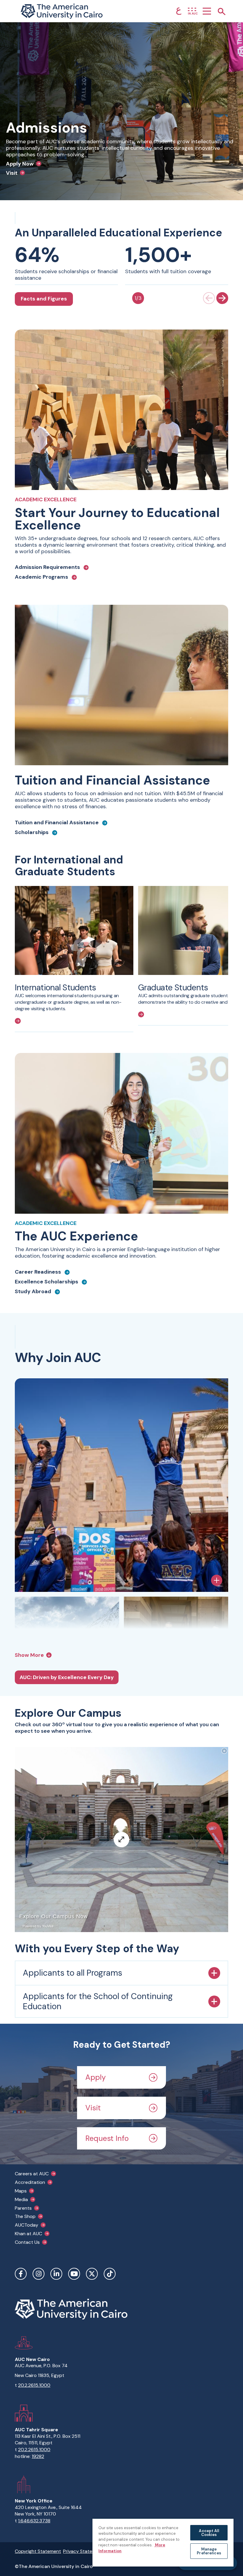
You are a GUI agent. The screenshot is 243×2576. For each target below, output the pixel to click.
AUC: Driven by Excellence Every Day (67, 1677)
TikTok (110, 2274)
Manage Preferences (209, 2551)
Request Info (107, 2138)
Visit (93, 2108)
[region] (163, 2542)
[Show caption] (217, 1580)
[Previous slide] (209, 298)
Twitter (92, 2274)
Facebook (21, 2274)
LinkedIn (56, 2274)
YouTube (74, 2274)
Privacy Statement (83, 2551)
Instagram (39, 2274)
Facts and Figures (44, 299)
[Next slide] (222, 298)
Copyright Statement (38, 2551)
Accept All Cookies (209, 2533)
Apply (96, 2077)
